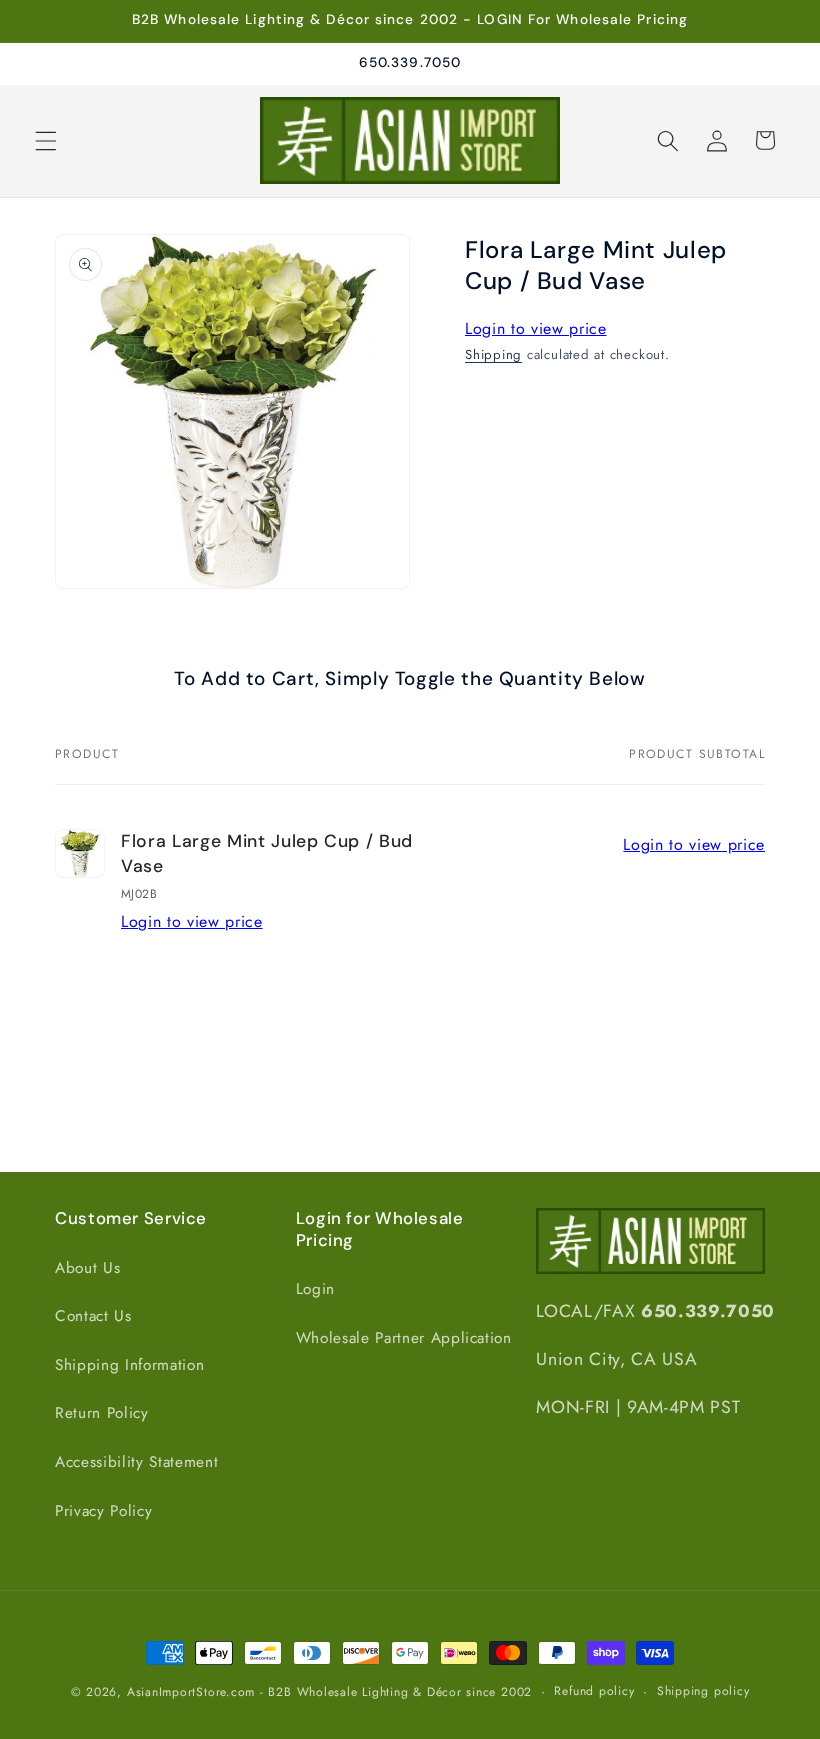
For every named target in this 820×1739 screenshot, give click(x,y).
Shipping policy (703, 1691)
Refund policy (594, 1691)
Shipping (493, 354)
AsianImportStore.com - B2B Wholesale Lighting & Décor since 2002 (329, 1692)
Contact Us (93, 1316)
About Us (87, 1268)
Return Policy (102, 1413)
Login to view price (536, 328)
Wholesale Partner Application (404, 1338)
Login (315, 1289)
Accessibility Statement (136, 1462)
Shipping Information (129, 1365)
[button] (46, 140)
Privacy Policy (103, 1511)
